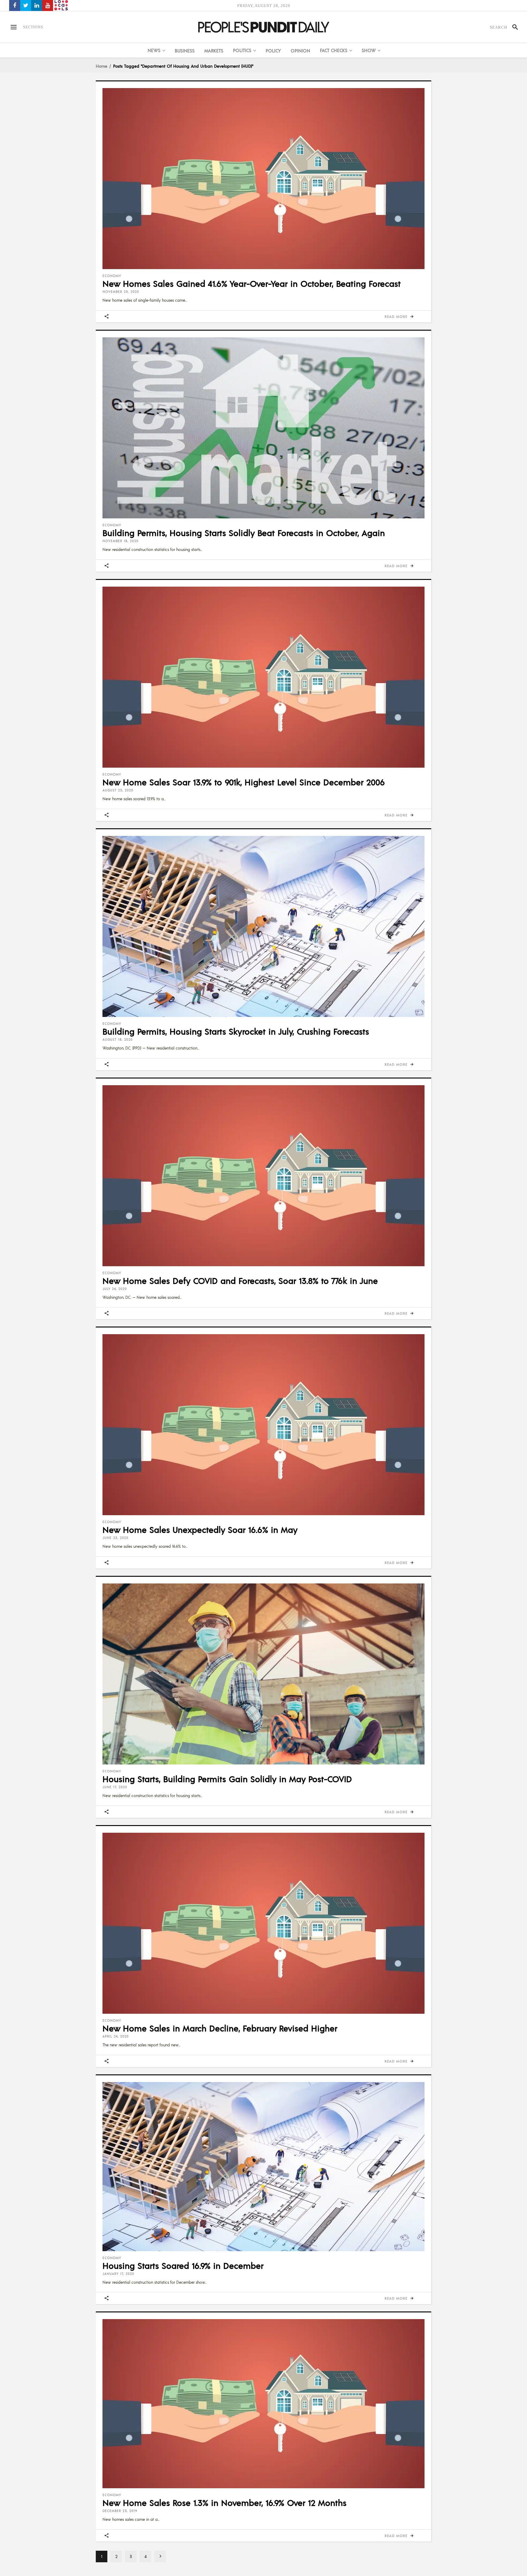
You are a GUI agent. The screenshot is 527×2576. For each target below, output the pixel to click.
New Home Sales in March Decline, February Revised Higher (220, 2028)
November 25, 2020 (121, 292)
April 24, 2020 (116, 2036)
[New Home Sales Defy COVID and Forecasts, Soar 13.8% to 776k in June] (263, 1176)
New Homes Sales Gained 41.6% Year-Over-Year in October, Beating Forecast (252, 283)
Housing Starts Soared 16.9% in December (183, 2265)
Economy (112, 276)
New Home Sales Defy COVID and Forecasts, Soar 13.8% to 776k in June (240, 1281)
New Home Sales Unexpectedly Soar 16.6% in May (200, 1530)
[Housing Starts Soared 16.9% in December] (263, 2166)
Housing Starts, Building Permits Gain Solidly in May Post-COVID (227, 1779)
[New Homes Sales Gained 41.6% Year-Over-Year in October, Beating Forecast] (263, 179)
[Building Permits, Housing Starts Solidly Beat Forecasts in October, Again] (263, 428)
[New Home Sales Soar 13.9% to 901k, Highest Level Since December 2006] (263, 677)
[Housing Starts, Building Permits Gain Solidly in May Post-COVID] (263, 1674)
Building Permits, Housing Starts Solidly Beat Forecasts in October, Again (244, 533)
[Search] (513, 27)
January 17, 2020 (118, 2274)
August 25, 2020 (118, 790)
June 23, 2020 (115, 1538)
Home (102, 66)
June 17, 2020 (115, 1787)
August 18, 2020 (118, 1039)
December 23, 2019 (120, 2511)
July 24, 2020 (115, 1289)
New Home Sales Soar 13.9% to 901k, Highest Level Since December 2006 (244, 782)
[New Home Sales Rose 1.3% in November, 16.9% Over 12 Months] (263, 2404)
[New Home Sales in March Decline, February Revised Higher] (263, 1923)
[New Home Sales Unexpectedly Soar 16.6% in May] (263, 1425)
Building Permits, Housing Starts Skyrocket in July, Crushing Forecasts (236, 1031)
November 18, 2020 (120, 541)
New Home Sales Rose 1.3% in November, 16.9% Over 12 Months (224, 2503)
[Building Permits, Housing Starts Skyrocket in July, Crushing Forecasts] (263, 926)
